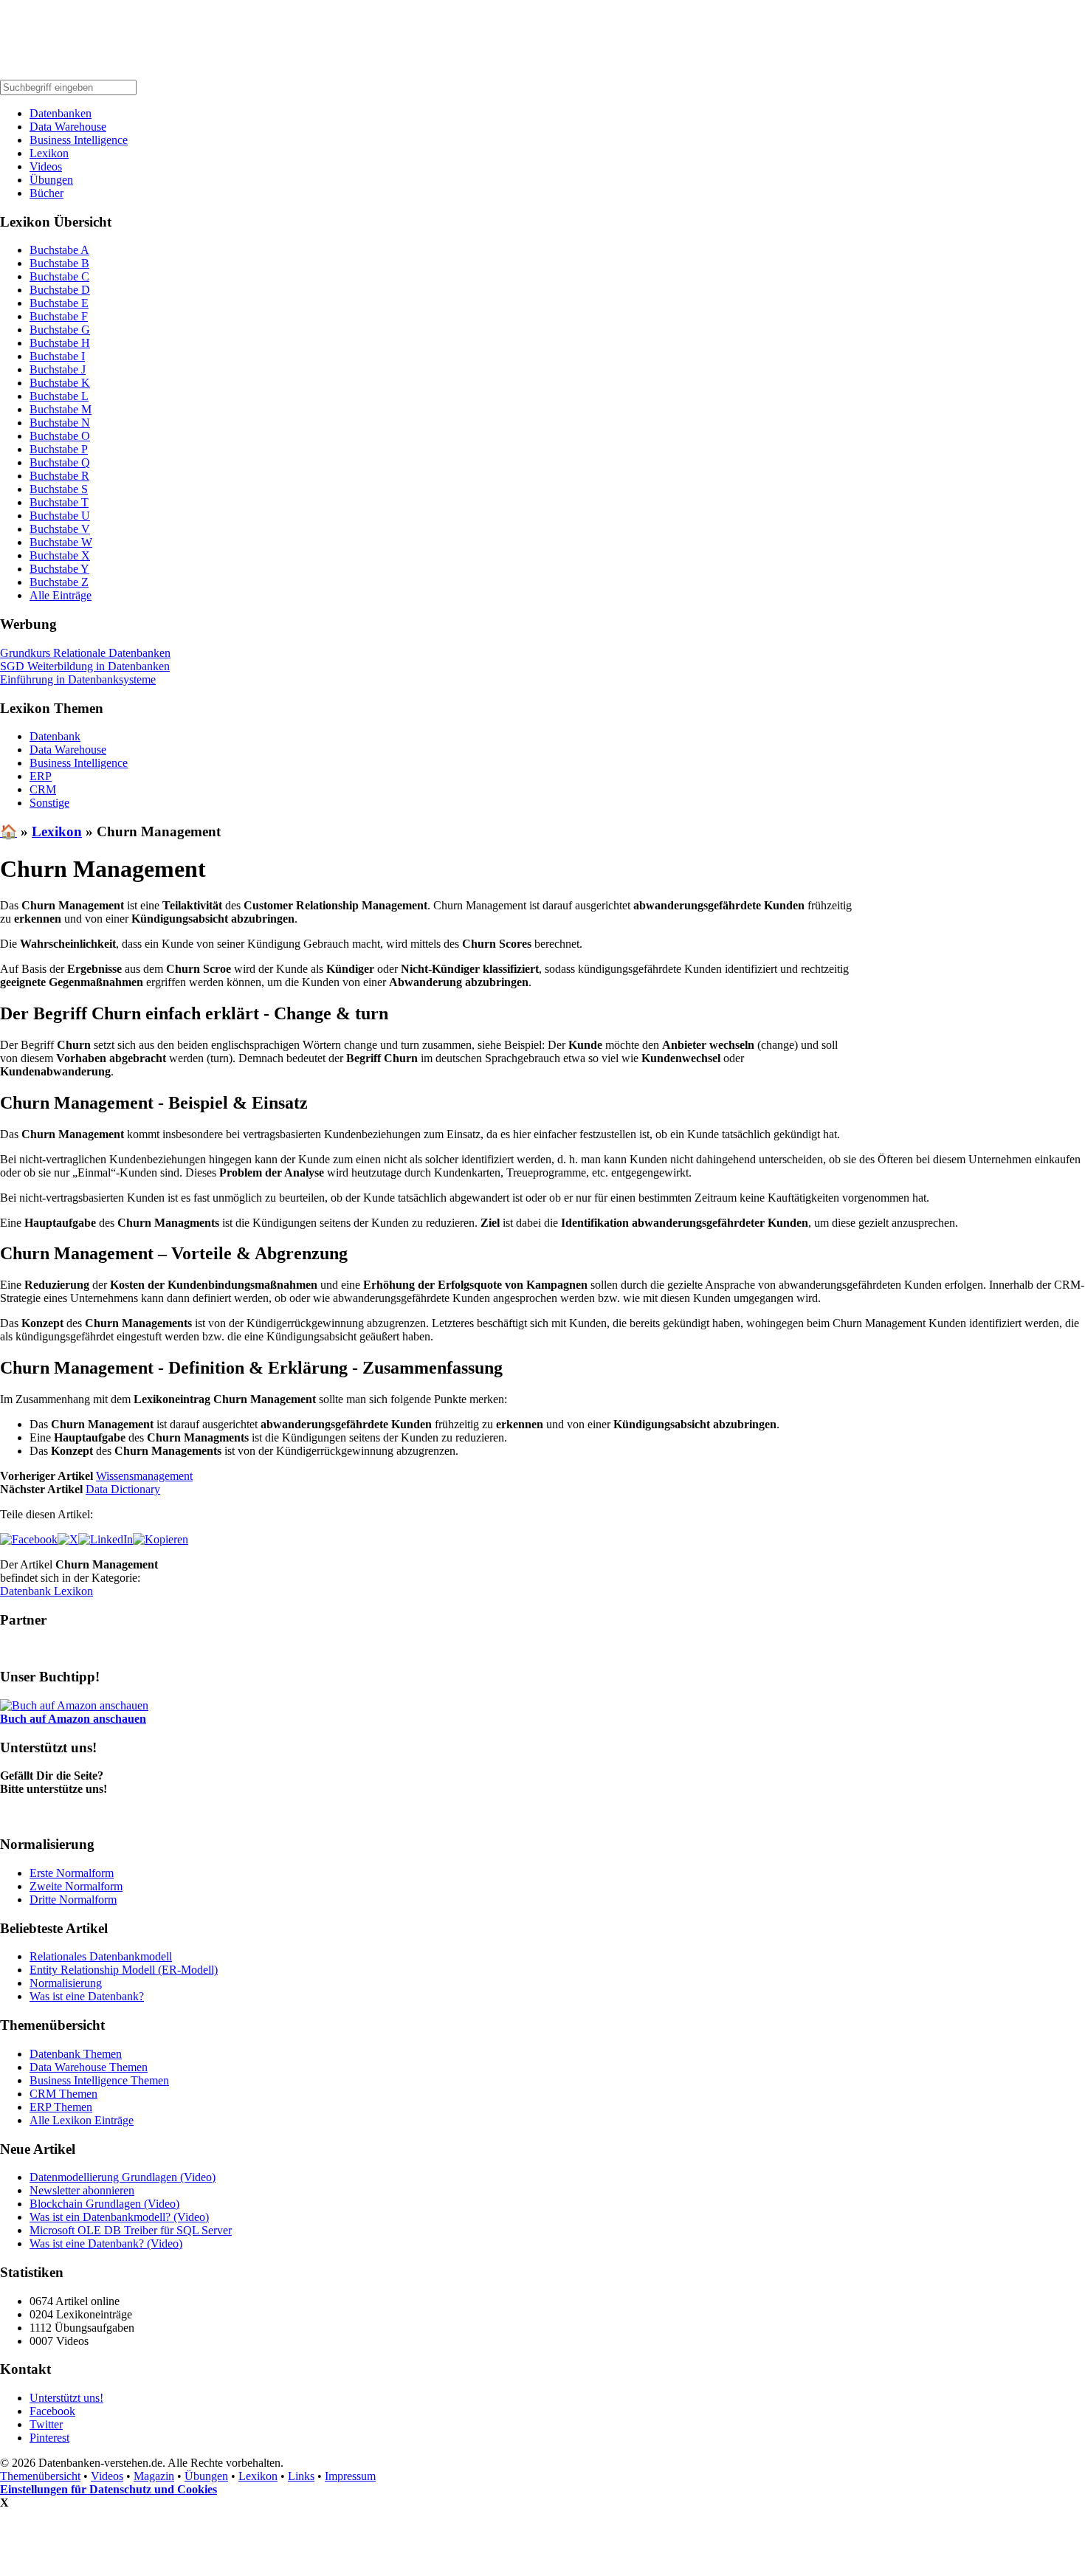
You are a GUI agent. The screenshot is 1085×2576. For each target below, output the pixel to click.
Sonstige (49, 803)
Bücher (46, 193)
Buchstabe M (61, 409)
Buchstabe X (60, 555)
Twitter (46, 2424)
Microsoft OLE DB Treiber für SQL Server (131, 2230)
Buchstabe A (59, 250)
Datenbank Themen (76, 2054)
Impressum (350, 2476)
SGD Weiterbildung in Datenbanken (85, 666)
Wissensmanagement (144, 1476)
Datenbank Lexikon (46, 1591)
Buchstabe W (61, 542)
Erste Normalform (72, 1873)
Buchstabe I (57, 356)
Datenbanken (61, 113)
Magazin (154, 2476)
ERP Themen (61, 2107)
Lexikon (49, 153)
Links (301, 2476)
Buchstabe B (59, 263)
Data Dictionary (123, 1489)
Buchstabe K (60, 383)
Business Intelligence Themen (99, 2080)
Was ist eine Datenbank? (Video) (106, 2243)
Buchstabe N (60, 423)
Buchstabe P (59, 449)
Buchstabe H (60, 343)
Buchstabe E (59, 303)
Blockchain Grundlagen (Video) (104, 2204)
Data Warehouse (68, 127)
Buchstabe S (59, 489)
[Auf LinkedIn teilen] (106, 1539)
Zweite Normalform (76, 1886)
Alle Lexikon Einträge (82, 2120)
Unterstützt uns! (66, 2398)
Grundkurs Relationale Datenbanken (85, 653)
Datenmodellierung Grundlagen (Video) (123, 2177)
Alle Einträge (61, 595)
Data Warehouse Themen (89, 2067)
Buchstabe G (60, 330)
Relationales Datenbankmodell (101, 1956)
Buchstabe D (60, 290)
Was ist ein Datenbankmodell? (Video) (119, 2217)
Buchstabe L (59, 396)
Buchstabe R (59, 476)
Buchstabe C (59, 276)
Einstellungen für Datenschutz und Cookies (108, 2489)
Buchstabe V (60, 529)
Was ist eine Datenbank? (87, 1996)
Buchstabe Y (59, 569)
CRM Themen (63, 2094)
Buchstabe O (60, 436)
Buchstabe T (59, 502)
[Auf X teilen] (68, 1539)
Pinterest (49, 2438)
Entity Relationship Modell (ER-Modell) (124, 1970)
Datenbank (55, 736)
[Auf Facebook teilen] (29, 1539)
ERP (41, 776)
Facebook (52, 2411)
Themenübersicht (40, 2476)
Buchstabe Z (59, 582)
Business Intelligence (79, 140)
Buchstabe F (59, 316)
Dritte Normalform (73, 1900)
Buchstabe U (60, 516)
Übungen (51, 180)
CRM (43, 789)
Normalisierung (66, 1983)
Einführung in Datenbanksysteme (78, 679)
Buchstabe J (58, 369)
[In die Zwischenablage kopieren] (161, 1539)
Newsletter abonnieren (82, 2190)
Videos (46, 166)
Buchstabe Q (60, 462)
